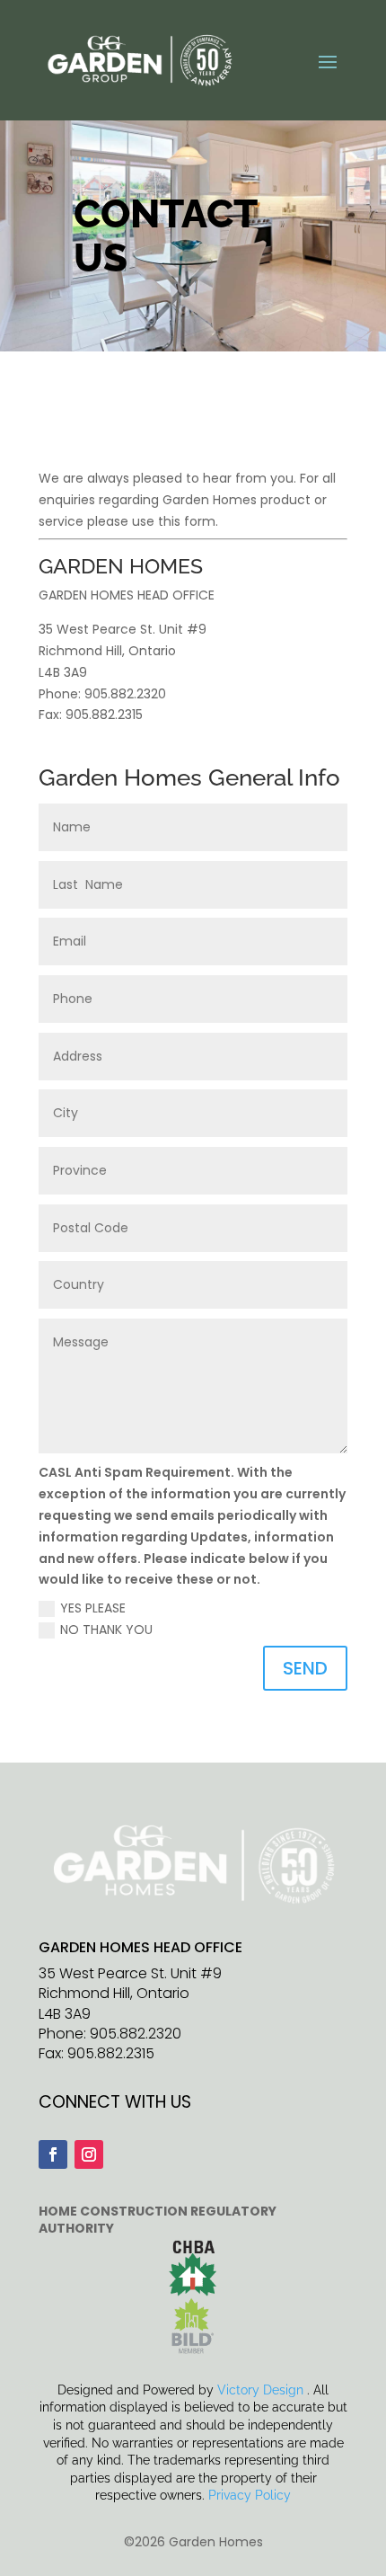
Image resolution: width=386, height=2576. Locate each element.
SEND (305, 1668)
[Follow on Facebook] (53, 2154)
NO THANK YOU (106, 1630)
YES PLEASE (93, 1608)
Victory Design (260, 2390)
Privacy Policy (250, 2495)
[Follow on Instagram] (89, 2154)
